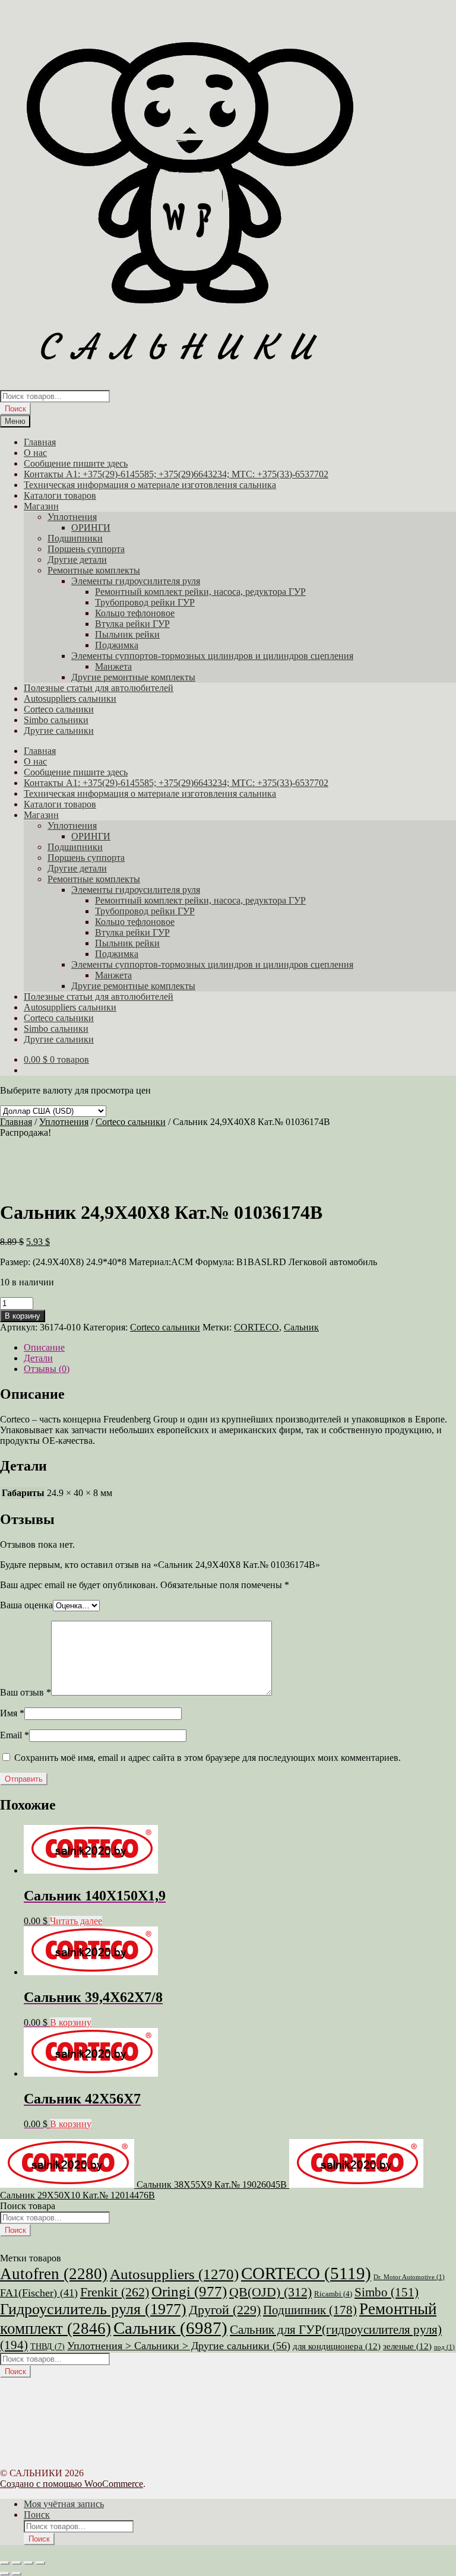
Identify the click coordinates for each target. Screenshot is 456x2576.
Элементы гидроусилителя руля (136, 581)
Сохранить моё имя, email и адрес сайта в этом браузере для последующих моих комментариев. (208, 1758)
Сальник (301, 1327)
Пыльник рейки (127, 634)
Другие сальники (59, 731)
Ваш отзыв (26, 1692)
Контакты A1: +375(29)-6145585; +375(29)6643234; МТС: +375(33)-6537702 (176, 474)
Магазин (41, 506)
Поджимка (117, 645)
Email (15, 1735)
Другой (225, 2310)
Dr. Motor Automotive (409, 2277)
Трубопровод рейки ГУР (145, 602)
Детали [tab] (38, 1358)
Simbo (387, 2292)
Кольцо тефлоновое (135, 613)
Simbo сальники (56, 720)
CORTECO (256, 1327)
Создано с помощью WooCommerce (72, 2484)
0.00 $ (56, 1059)
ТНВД (47, 2347)
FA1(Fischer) (39, 2293)
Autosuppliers (174, 2274)
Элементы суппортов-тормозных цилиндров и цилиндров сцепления (212, 656)
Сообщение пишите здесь (76, 463)
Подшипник (310, 2310)
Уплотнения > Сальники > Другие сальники (179, 2346)
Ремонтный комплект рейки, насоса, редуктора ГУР (200, 592)
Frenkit (115, 2292)
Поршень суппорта (86, 549)
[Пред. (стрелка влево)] (5, 2574)
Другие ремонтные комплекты (133, 677)
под (444, 2347)
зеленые (407, 2346)
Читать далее (76, 1921)
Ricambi (333, 2294)
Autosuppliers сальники (70, 698)
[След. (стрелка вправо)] (17, 2574)
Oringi (189, 2291)
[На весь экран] (17, 2563)
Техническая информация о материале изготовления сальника (150, 485)
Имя (12, 1713)
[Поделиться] (28, 2563)
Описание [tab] (44, 1347)
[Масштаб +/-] (5, 2563)
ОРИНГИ (91, 527)
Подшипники (75, 538)
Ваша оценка (26, 1605)
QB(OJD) (270, 2292)
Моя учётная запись (64, 2504)
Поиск (15, 409)
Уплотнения (72, 517)
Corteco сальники (59, 709)
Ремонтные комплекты (94, 570)
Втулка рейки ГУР (132, 624)
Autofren (54, 2274)
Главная (40, 442)
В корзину (23, 1316)
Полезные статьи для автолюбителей (99, 688)
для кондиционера (337, 2346)
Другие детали (77, 560)
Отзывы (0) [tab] (47, 1369)
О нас (35, 453)
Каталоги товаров (60, 495)
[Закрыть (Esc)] (40, 2563)
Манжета (113, 666)
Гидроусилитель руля (93, 2309)
